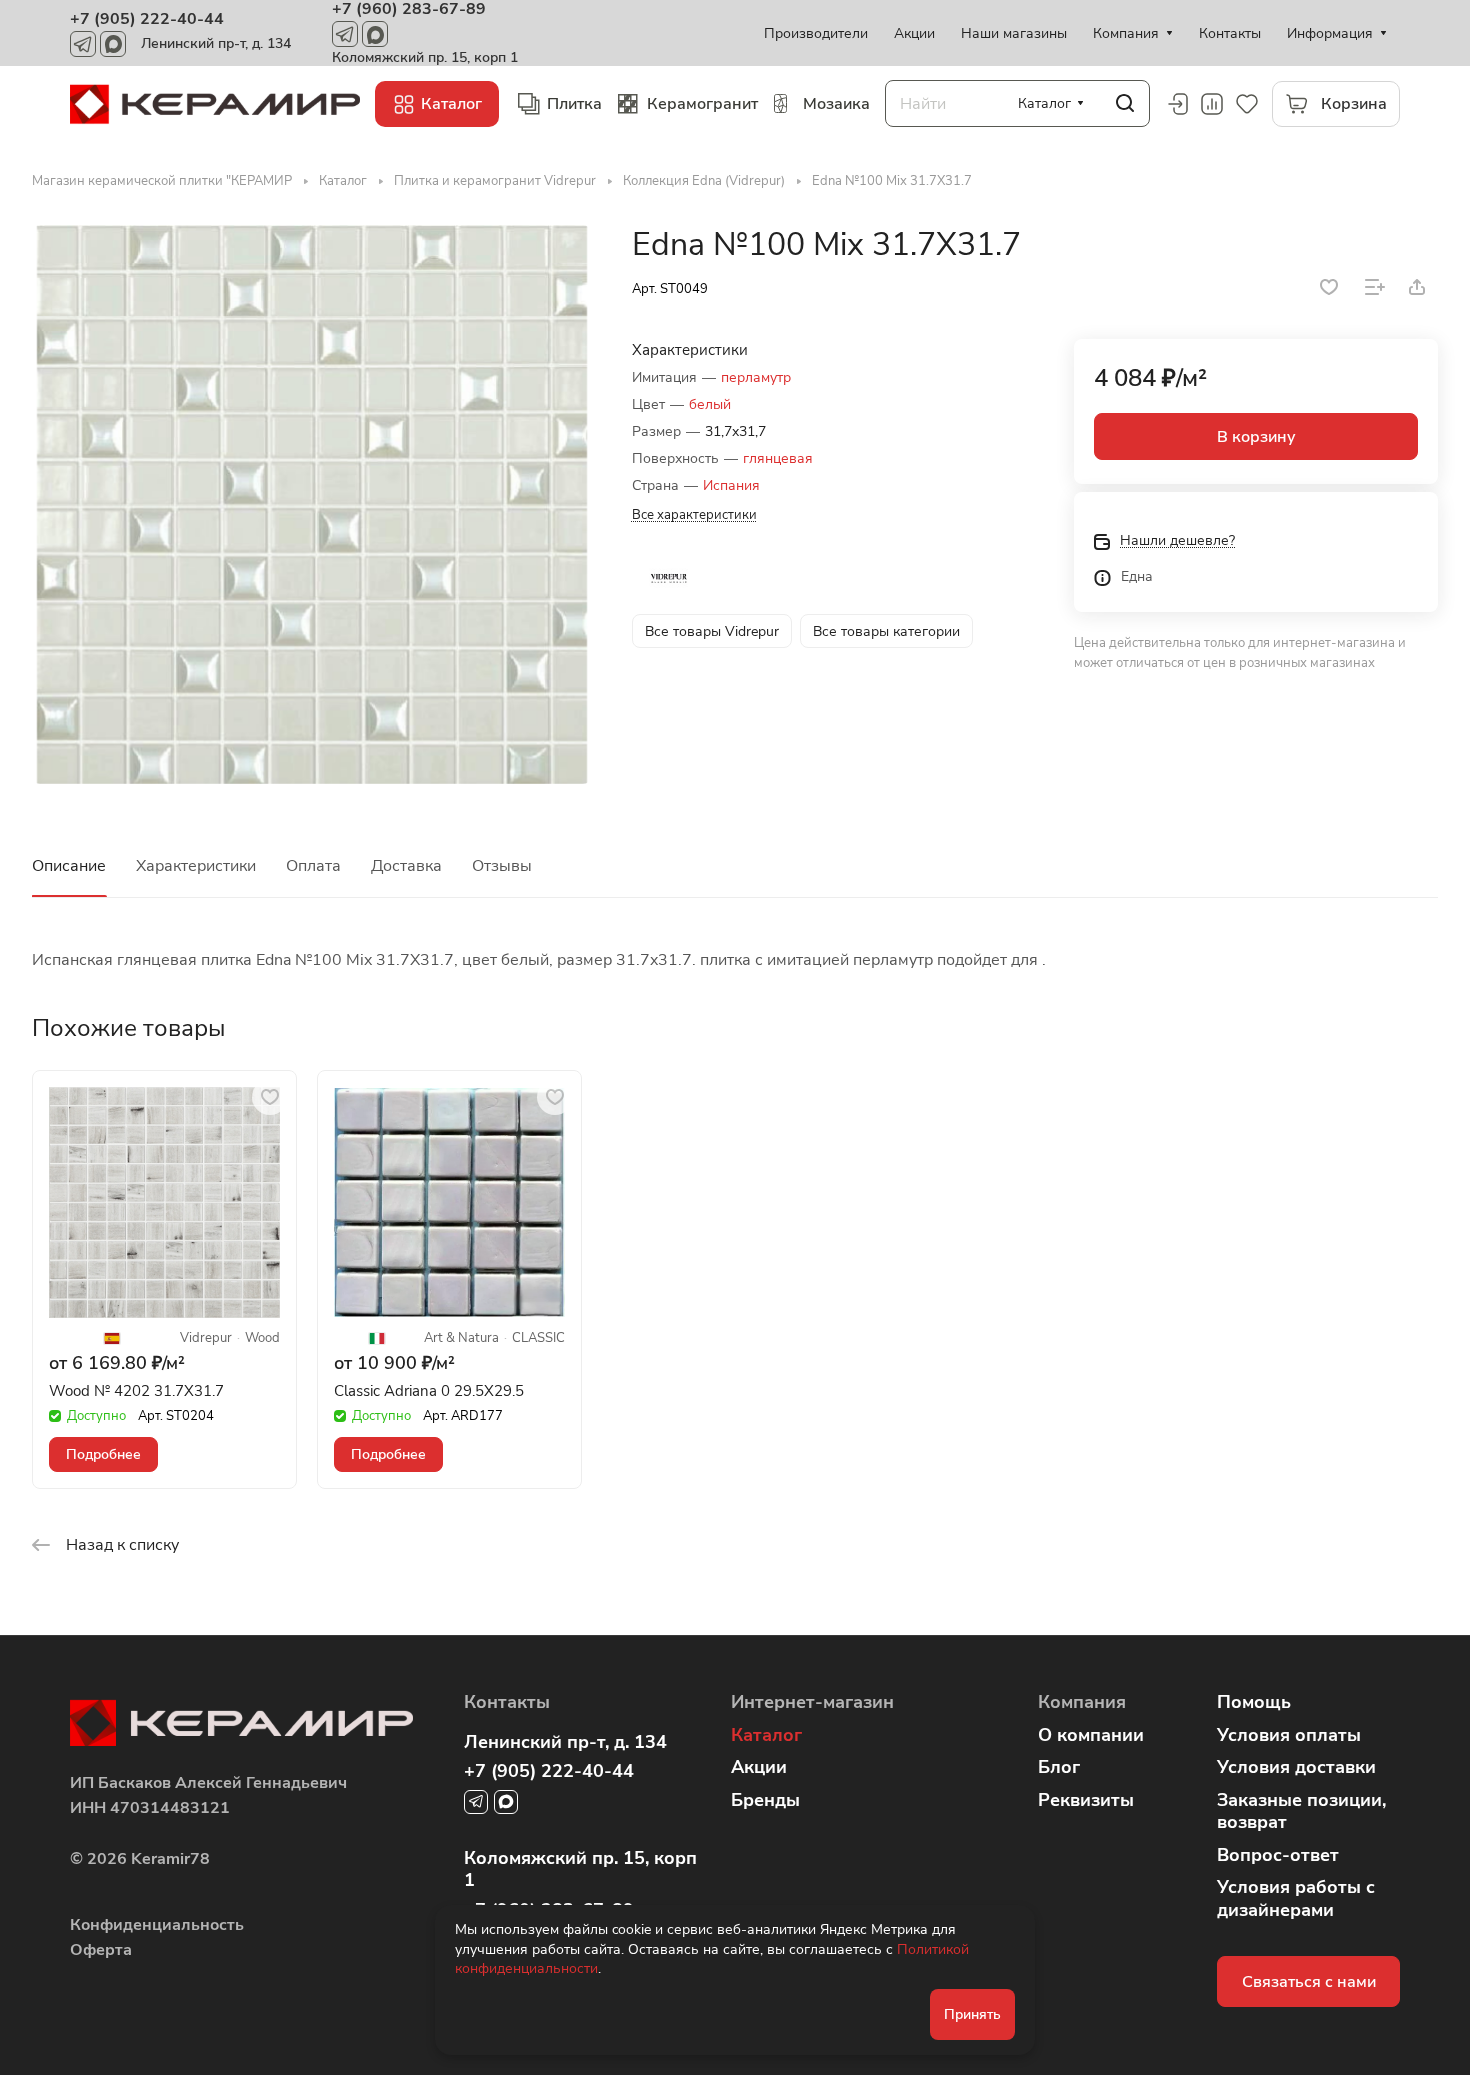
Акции (759, 1767)
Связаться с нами (1309, 1982)
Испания (731, 485)
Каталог (766, 1735)
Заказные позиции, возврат (1301, 1811)
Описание (69, 866)
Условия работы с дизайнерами (1296, 1898)
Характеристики (196, 866)
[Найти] (1125, 103)
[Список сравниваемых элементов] (1212, 104)
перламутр (756, 377)
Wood (262, 1338)
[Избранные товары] (1247, 104)
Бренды (765, 1800)
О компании (1091, 1735)
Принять (972, 2014)
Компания (1082, 1702)
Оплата (313, 866)
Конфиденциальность (157, 1925)
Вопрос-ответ (1278, 1855)
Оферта (101, 1950)
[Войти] (1177, 104)
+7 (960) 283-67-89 (409, 9)
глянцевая (778, 458)
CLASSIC (538, 1338)
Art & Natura (461, 1338)
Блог (1059, 1767)
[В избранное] (1329, 287)
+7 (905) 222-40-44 (147, 19)
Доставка (406, 866)
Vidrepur (206, 1338)
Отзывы (502, 866)
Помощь (1254, 1702)
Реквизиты (1086, 1800)
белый (710, 404)
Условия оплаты (1289, 1735)
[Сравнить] (1375, 287)
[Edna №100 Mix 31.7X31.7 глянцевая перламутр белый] (311, 504)
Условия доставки (1296, 1767)
